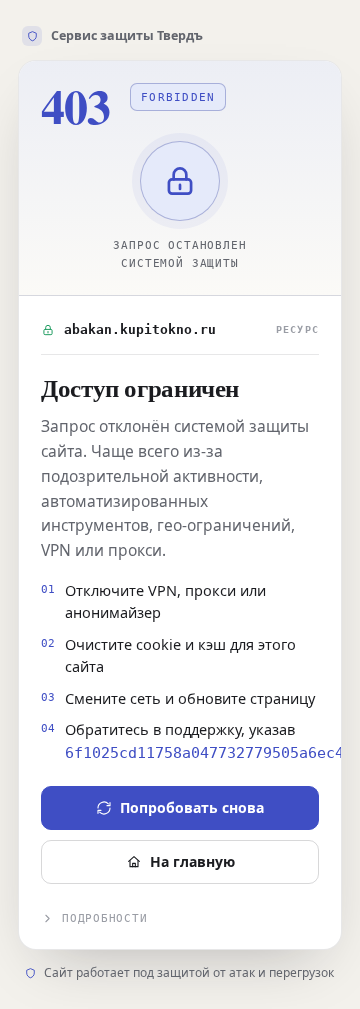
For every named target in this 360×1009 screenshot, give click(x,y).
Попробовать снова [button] (192, 807)
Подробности (104, 918)
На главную (192, 861)
